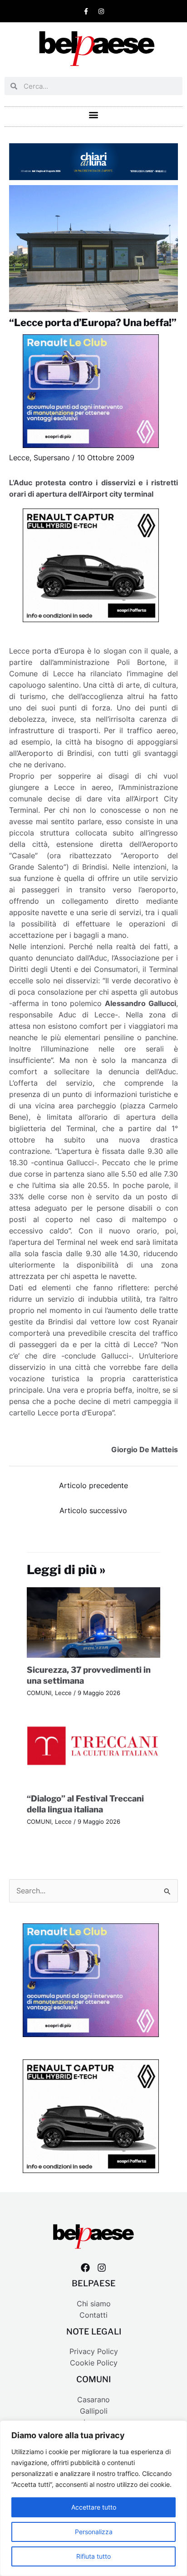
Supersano (52, 458)
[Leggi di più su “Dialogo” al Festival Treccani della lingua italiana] (94, 1750)
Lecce (19, 458)
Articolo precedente (93, 1486)
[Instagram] (102, 2268)
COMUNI (39, 1693)
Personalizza (94, 2532)
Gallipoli (94, 2411)
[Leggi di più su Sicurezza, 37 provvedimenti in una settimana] (94, 1622)
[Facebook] (85, 2268)
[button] (94, 114)
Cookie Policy (94, 2363)
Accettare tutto (94, 2507)
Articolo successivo (93, 1511)
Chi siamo (94, 2304)
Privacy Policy (94, 2352)
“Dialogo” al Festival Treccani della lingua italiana (85, 1804)
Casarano (93, 2400)
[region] (93, 2498)
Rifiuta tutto (93, 2556)
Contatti (93, 2315)
